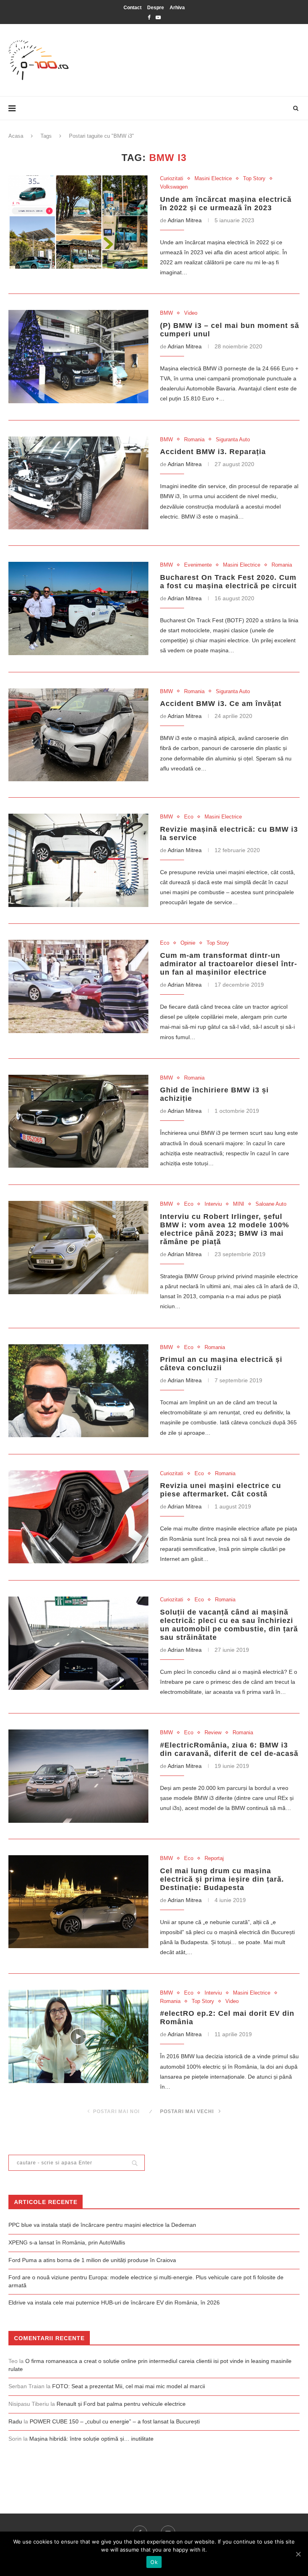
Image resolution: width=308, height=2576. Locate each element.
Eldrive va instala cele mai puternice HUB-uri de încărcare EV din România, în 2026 (114, 2303)
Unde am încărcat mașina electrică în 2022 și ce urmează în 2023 (226, 204)
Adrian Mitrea (185, 220)
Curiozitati (172, 178)
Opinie (188, 943)
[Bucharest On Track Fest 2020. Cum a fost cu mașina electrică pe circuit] (78, 608)
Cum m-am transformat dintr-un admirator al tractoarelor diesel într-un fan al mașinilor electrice (229, 964)
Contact (133, 8)
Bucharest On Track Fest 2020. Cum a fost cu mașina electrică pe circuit (228, 582)
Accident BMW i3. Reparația (213, 452)
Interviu (213, 1204)
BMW (166, 313)
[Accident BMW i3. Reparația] (78, 483)
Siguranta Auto (233, 439)
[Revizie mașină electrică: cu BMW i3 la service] (78, 860)
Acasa (16, 136)
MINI (239, 1204)
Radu (15, 2421)
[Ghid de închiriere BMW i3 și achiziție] (78, 1121)
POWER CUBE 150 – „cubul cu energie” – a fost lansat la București (115, 2421)
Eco (189, 817)
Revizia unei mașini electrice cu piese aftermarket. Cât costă (221, 1490)
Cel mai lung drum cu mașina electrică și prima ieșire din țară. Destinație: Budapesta (222, 1879)
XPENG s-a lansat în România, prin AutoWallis (67, 2242)
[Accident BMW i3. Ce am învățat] (78, 735)
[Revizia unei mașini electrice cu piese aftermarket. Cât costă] (78, 1517)
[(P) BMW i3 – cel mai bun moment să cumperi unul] (78, 357)
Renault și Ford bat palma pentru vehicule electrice (121, 2404)
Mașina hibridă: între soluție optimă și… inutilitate (91, 2439)
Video (191, 313)
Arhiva (177, 8)
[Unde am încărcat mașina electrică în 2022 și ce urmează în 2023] (78, 222)
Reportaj (214, 1858)
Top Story (254, 178)
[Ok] (298, 2554)
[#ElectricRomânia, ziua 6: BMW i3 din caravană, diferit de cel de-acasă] (78, 1776)
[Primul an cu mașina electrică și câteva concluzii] (78, 1391)
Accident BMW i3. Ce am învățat (221, 704)
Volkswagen (174, 187)
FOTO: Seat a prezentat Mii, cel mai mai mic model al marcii (129, 2386)
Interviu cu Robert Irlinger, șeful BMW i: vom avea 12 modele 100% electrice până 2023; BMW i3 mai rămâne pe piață (225, 1229)
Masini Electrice (213, 178)
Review (213, 1732)
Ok (154, 2562)
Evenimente (198, 565)
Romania (194, 439)
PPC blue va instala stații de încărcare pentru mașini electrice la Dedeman (102, 2225)
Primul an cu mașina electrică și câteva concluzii (221, 1364)
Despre (156, 8)
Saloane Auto (271, 1204)
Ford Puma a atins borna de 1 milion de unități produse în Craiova (92, 2260)
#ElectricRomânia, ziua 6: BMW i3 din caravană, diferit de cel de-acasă (229, 1749)
